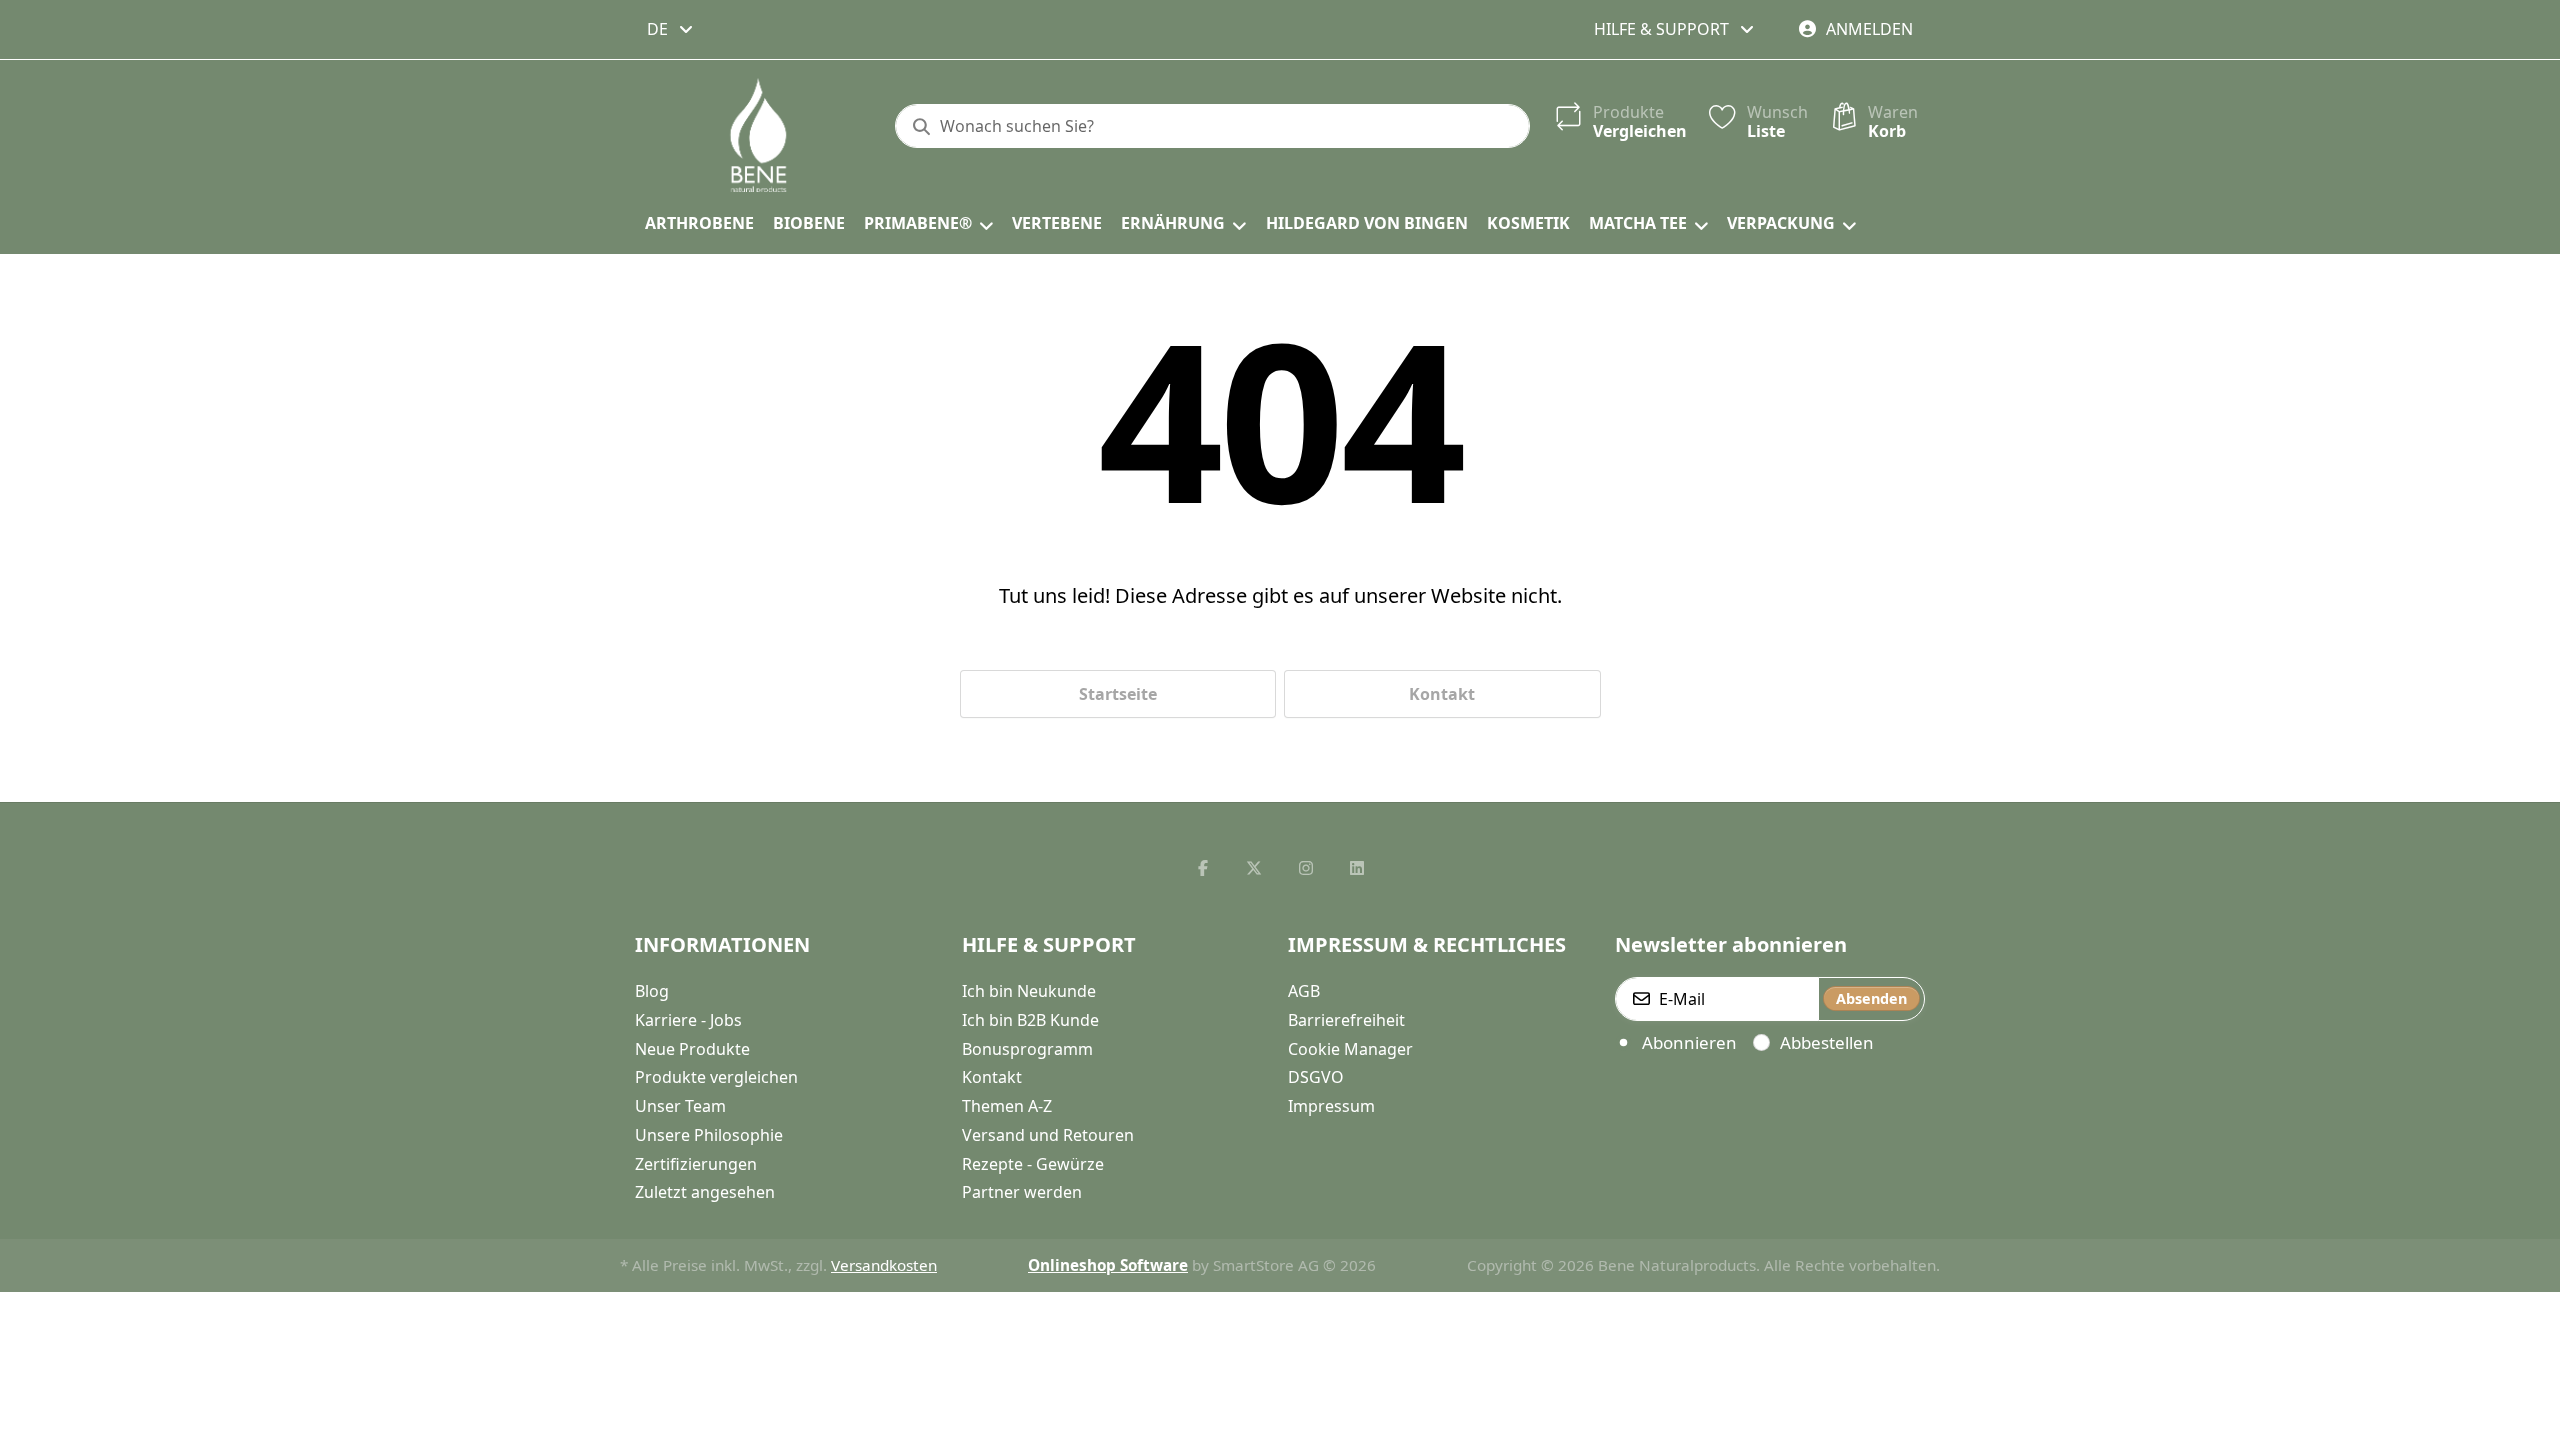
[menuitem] (699, 224)
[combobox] (671, 29)
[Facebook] (1203, 868)
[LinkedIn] (1358, 868)
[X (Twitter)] (1254, 868)
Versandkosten (884, 1265)
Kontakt (1442, 694)
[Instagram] (1306, 868)
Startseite (1118, 694)
